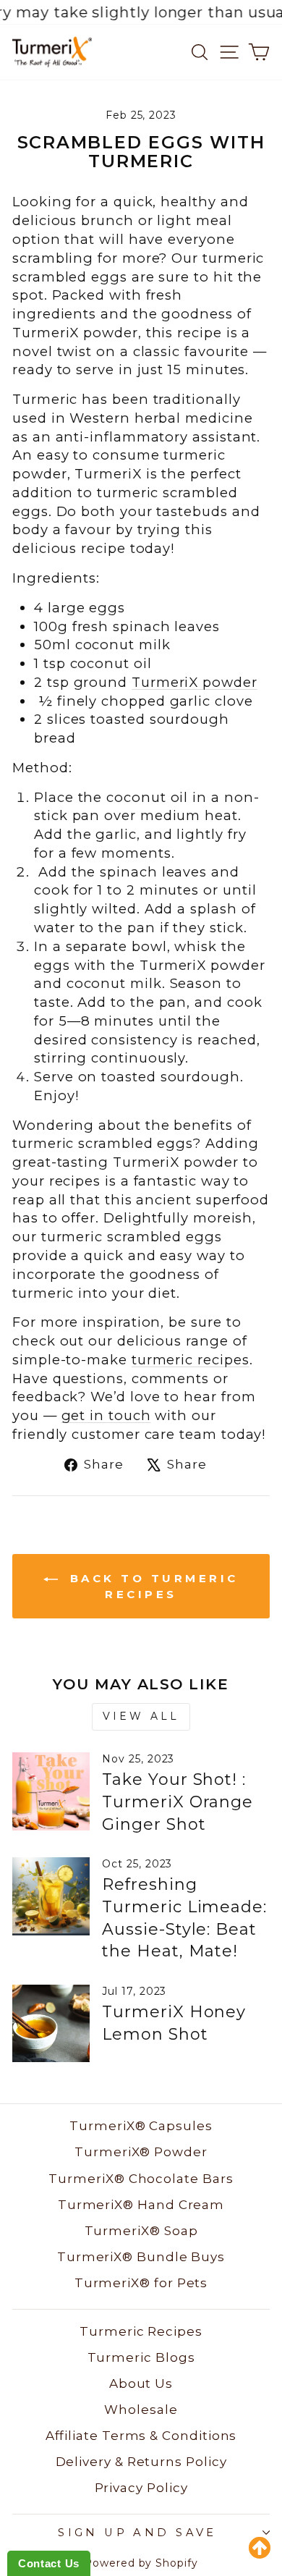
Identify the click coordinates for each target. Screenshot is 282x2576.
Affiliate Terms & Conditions (141, 2436)
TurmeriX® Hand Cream (141, 2205)
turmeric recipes (191, 1360)
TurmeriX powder (195, 682)
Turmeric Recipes (141, 2331)
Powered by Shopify (141, 2563)
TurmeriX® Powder (141, 2152)
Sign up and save (137, 2533)
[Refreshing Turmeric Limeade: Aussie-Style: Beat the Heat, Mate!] (51, 1896)
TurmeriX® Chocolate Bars (141, 2179)
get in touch (106, 1415)
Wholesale (141, 2410)
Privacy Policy (141, 2488)
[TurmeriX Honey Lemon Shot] (51, 2023)
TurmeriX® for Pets (141, 2283)
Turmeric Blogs (141, 2357)
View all (141, 1716)
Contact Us (49, 2563)
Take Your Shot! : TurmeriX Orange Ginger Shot (178, 1802)
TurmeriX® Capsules (141, 2126)
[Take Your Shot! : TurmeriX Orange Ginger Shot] (51, 1791)
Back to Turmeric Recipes (151, 1586)
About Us (141, 2383)
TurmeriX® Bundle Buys (141, 2257)
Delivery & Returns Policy (141, 2462)
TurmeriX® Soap (141, 2231)
